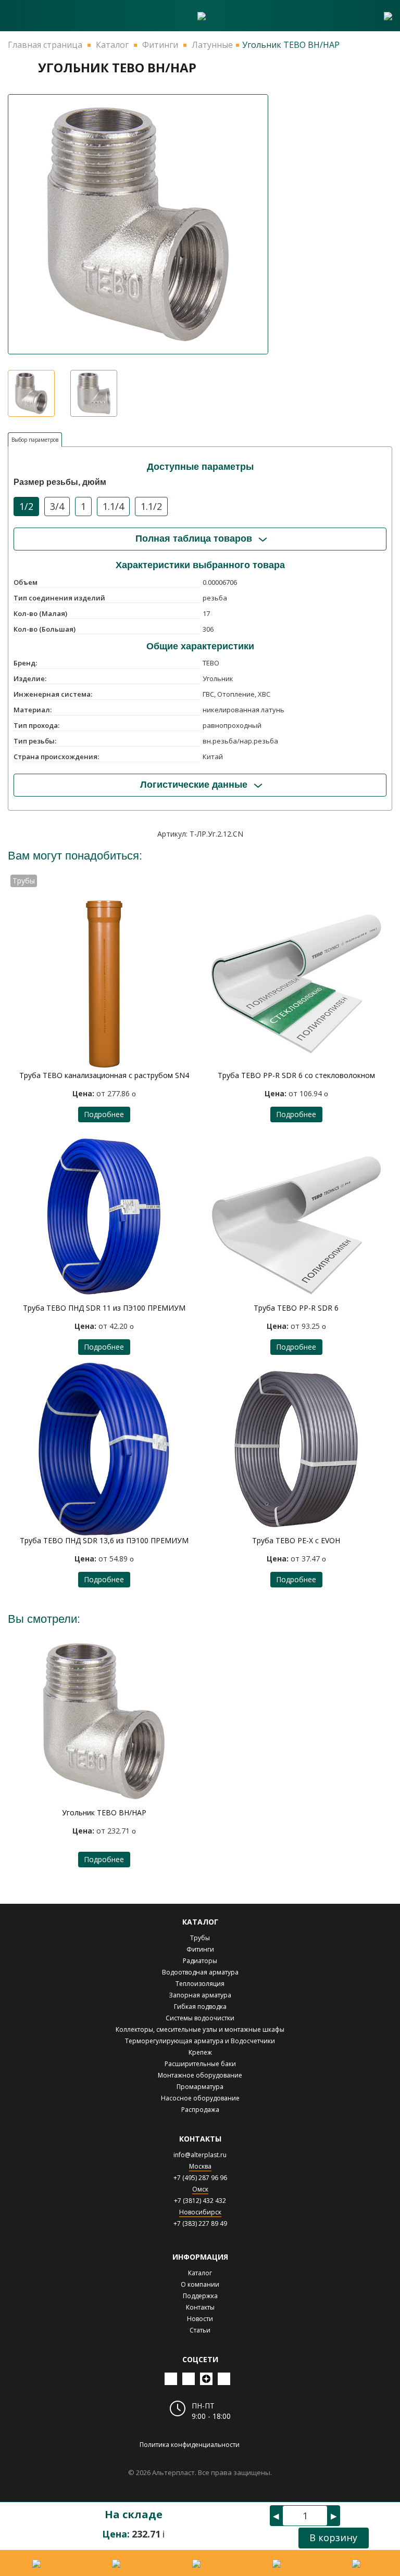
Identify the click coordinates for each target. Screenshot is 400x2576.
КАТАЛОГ (200, 1922)
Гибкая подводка (200, 2007)
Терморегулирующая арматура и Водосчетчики (200, 2041)
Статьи (200, 2330)
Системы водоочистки (200, 2018)
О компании (200, 2284)
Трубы (200, 1938)
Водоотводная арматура (200, 1972)
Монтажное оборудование (200, 2075)
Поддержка (200, 2296)
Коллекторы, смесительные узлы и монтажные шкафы (200, 2029)
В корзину (333, 2537)
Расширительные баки (200, 2064)
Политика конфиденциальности (190, 2445)
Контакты (200, 2307)
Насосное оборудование (200, 2098)
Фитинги (200, 1949)
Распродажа (200, 2110)
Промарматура (200, 2087)
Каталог (200, 2273)
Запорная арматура (200, 1995)
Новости (200, 2319)
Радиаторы (200, 1961)
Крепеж (200, 2052)
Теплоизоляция (200, 1984)
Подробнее (104, 1114)
